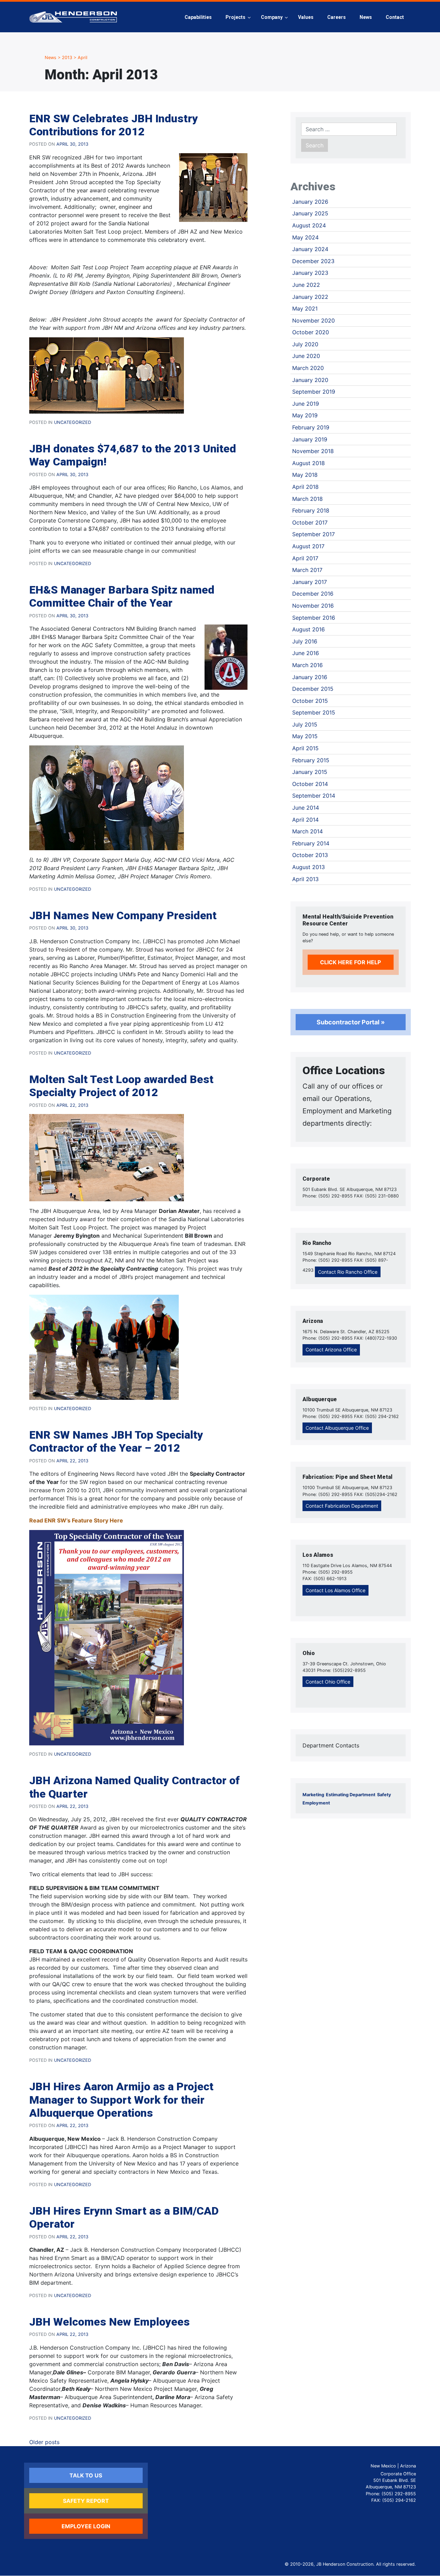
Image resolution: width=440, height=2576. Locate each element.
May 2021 (305, 308)
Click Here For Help (350, 962)
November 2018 (313, 451)
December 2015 (313, 689)
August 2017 (308, 546)
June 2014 (306, 808)
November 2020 (313, 320)
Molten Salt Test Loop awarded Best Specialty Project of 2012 (121, 1086)
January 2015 (310, 772)
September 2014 (314, 796)
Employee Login (86, 2526)
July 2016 (305, 641)
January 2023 (310, 273)
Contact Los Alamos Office (335, 1590)
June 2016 (306, 653)
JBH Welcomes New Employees (109, 2322)
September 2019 (314, 392)
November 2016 (313, 606)
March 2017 (307, 570)
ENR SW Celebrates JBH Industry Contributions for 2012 (114, 125)
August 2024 (309, 225)
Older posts (44, 2442)
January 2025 (310, 213)
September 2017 (313, 534)
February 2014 (311, 843)
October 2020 (311, 332)
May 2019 (305, 415)
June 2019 (306, 404)
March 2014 (307, 831)
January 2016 (310, 677)
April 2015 (305, 748)
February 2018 (311, 510)
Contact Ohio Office (328, 1682)
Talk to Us (86, 2475)
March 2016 (307, 665)
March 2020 (308, 368)
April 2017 (305, 558)
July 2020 (305, 344)
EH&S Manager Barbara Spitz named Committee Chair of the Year (122, 596)
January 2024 (310, 249)
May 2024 (305, 237)
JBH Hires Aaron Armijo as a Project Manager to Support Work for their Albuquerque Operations (121, 2100)
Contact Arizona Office (331, 1349)
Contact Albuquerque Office (337, 1428)
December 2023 (313, 261)
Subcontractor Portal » (351, 1022)
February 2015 (311, 760)
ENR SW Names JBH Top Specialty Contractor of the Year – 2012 (116, 1441)
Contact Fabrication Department (342, 1506)
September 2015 (314, 712)
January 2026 (310, 202)
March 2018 (307, 499)
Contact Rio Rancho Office (348, 1272)
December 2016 (313, 594)
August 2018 (309, 463)
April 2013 (305, 879)
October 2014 (310, 784)
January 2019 (310, 439)
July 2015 (305, 724)
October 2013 (310, 855)
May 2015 (305, 736)
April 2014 (305, 820)
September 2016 (314, 618)
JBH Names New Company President (123, 915)
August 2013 (309, 867)
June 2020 (306, 356)
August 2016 (309, 629)
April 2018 (305, 487)
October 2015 (310, 701)
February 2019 (311, 427)
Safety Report (86, 2501)
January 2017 (310, 582)
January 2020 (310, 380)
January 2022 (310, 297)
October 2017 (310, 522)
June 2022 (306, 285)
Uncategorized (73, 422)
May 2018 (305, 475)
